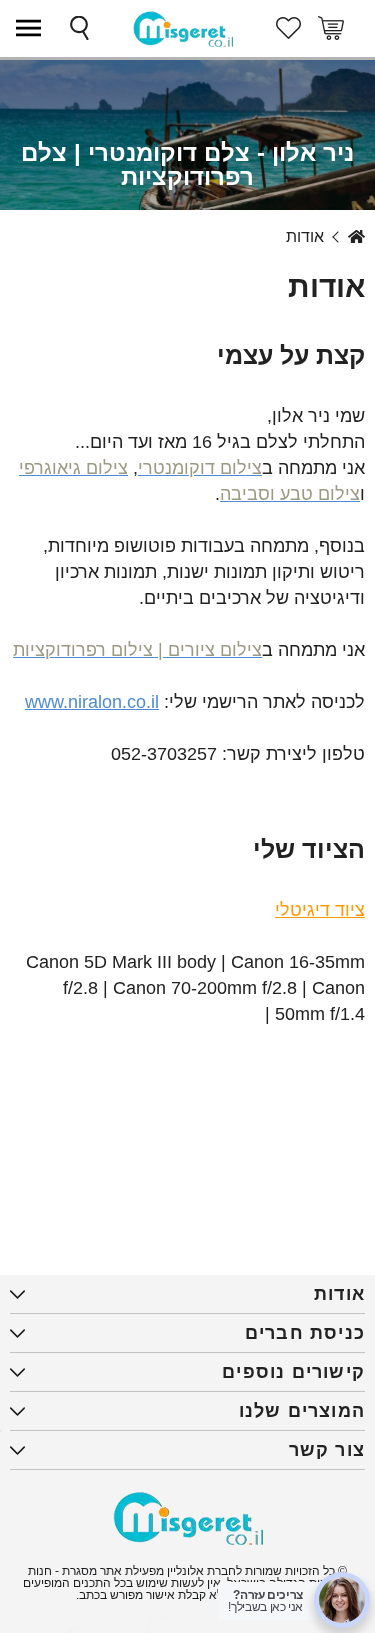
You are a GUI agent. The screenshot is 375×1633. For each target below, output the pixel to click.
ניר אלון (356, 237)
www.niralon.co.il (92, 702)
